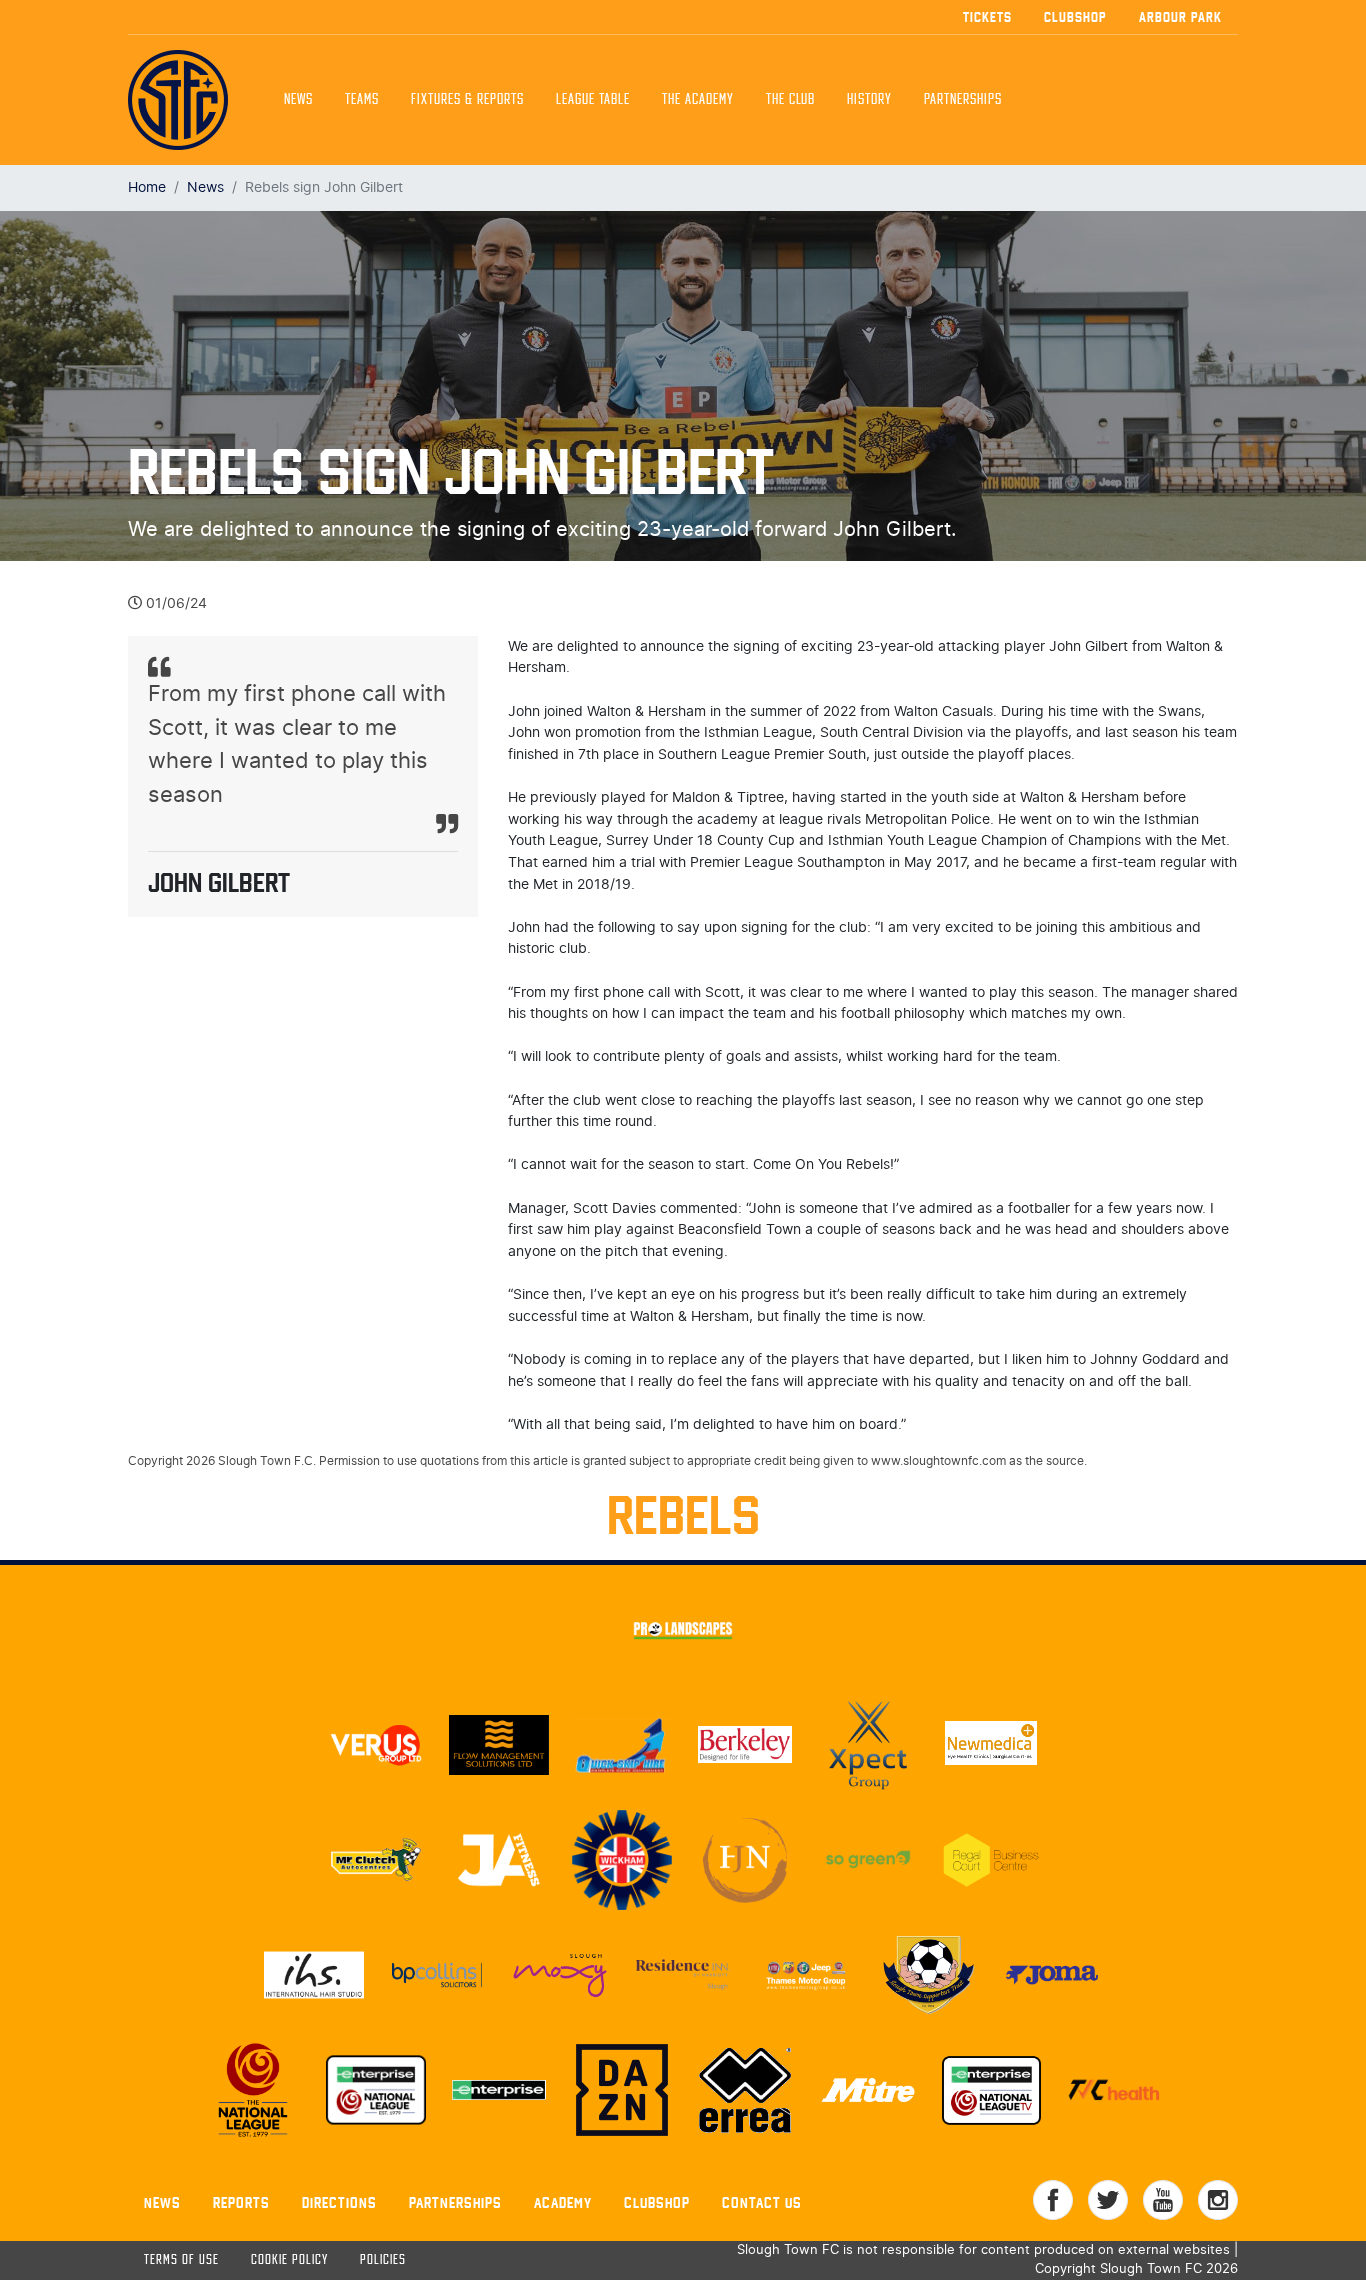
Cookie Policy (289, 2260)
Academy (563, 2202)
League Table (593, 100)
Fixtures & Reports (467, 100)
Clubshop (1075, 17)
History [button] (869, 100)
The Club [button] (790, 100)
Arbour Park (1180, 17)
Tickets (987, 17)
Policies (383, 2260)
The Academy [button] (698, 100)
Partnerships (455, 2202)
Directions (339, 2202)
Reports (241, 2202)
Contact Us (762, 2202)
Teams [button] (362, 100)
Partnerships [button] (963, 100)
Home (147, 187)
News (298, 100)
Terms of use (181, 2260)
